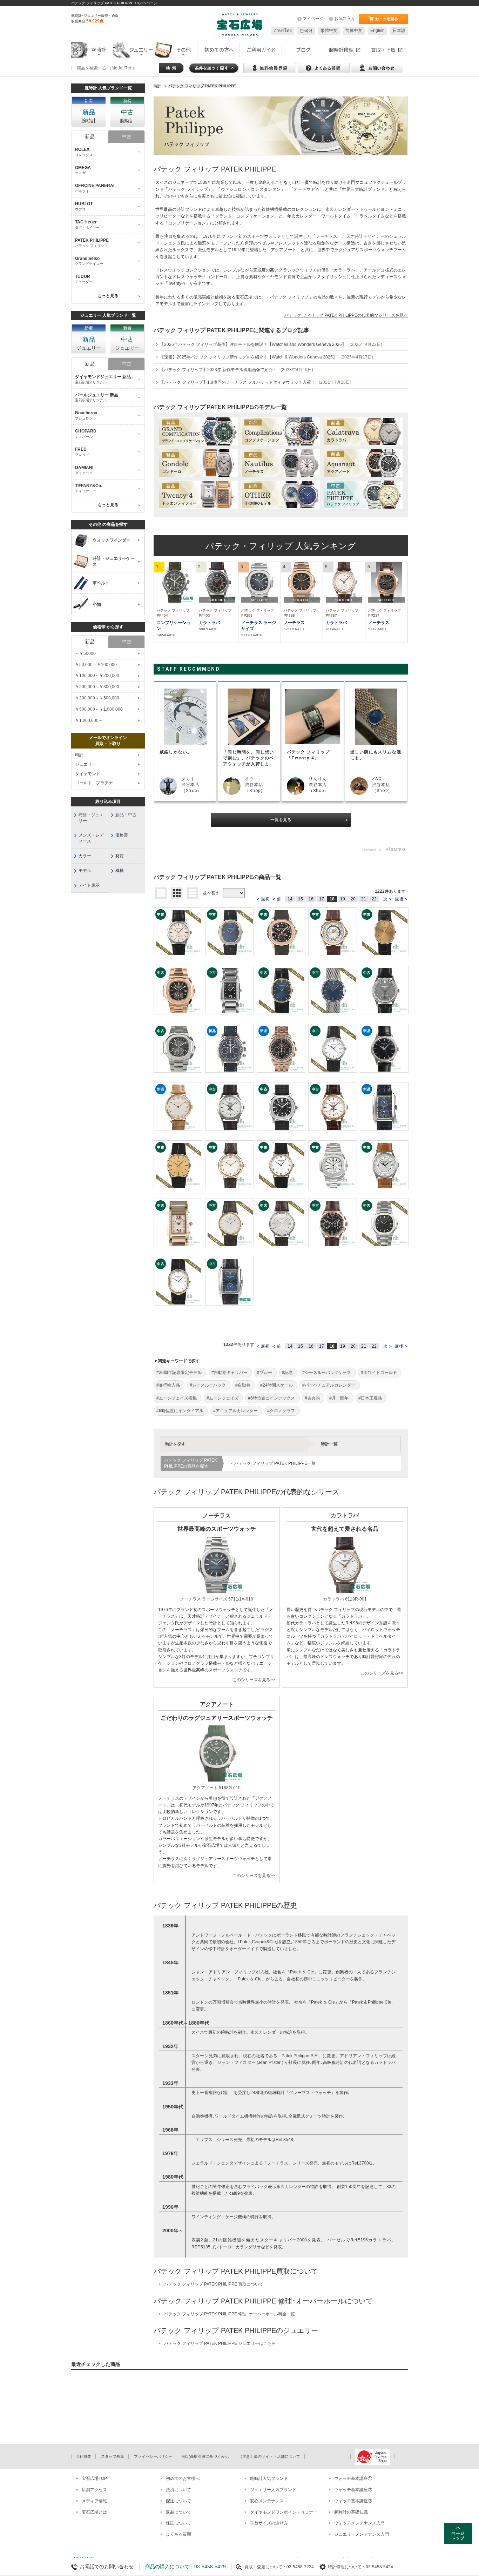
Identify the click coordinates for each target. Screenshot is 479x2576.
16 (311, 899)
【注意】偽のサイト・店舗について (269, 2456)
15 (301, 899)
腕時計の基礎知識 (351, 2512)
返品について (178, 2512)
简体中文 (354, 31)
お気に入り (345, 19)
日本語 (399, 31)
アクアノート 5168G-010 (217, 1788)
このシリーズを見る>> (254, 1680)
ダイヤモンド (88, 774)
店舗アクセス (94, 2490)
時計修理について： (347, 2567)
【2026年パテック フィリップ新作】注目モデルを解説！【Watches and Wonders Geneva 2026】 (271, 344)
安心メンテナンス (267, 2501)
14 (290, 899)
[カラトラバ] (217, 582)
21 (364, 899)
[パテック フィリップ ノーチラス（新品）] (281, 463)
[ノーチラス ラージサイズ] (259, 582)
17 (322, 899)
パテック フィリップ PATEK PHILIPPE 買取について (214, 2284)
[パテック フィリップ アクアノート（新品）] (363, 463)
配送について (178, 2501)
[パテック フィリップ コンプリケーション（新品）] (281, 431)
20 (353, 899)
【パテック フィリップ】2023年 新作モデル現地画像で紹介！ (237, 370)
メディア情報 (94, 2501)
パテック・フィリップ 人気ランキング (281, 546)
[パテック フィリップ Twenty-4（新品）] (198, 495)
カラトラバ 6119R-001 (345, 1599)
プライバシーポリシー (153, 2456)
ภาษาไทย (283, 31)
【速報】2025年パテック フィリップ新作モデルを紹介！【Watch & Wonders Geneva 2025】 (267, 357)
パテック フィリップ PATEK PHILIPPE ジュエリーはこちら (220, 2343)
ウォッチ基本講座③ (353, 2501)
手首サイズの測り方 (269, 2523)
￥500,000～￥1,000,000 (99, 709)
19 (343, 899)
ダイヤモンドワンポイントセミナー (284, 2512)
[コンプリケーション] (175, 582)
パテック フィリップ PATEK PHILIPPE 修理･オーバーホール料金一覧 (230, 2314)
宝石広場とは (94, 2512)
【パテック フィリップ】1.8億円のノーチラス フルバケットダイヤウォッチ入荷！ (256, 382)
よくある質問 (178, 2534)
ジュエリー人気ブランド (273, 2490)
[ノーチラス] (302, 582)
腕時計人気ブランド (269, 2478)
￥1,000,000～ (89, 720)
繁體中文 (329, 31)
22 (374, 899)
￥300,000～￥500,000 (97, 698)
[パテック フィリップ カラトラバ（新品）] (363, 431)
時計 (79, 755)
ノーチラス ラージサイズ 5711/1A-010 (217, 1599)
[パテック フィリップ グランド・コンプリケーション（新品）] (198, 431)
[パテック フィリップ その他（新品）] (281, 495)
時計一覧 (329, 1444)
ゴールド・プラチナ (94, 783)
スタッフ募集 (113, 2456)
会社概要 (83, 2456)
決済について (178, 2490)
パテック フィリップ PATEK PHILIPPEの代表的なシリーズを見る (346, 315)
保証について (178, 2523)
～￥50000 (85, 653)
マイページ (313, 19)
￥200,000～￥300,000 (97, 687)
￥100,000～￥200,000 (97, 676)
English (377, 31)
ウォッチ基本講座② (353, 2490)
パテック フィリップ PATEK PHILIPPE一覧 (275, 1463)
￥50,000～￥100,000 (96, 665)
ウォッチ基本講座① (353, 2478)
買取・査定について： (265, 2567)
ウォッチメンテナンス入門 (359, 2523)
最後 (399, 899)
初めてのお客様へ (183, 2478)
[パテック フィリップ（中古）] (363, 495)
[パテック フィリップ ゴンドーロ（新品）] (198, 463)
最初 (265, 899)
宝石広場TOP (94, 2478)
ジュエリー (86, 764)
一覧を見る (281, 820)
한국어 (306, 31)
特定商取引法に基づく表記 (205, 2456)
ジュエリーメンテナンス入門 (362, 2534)
